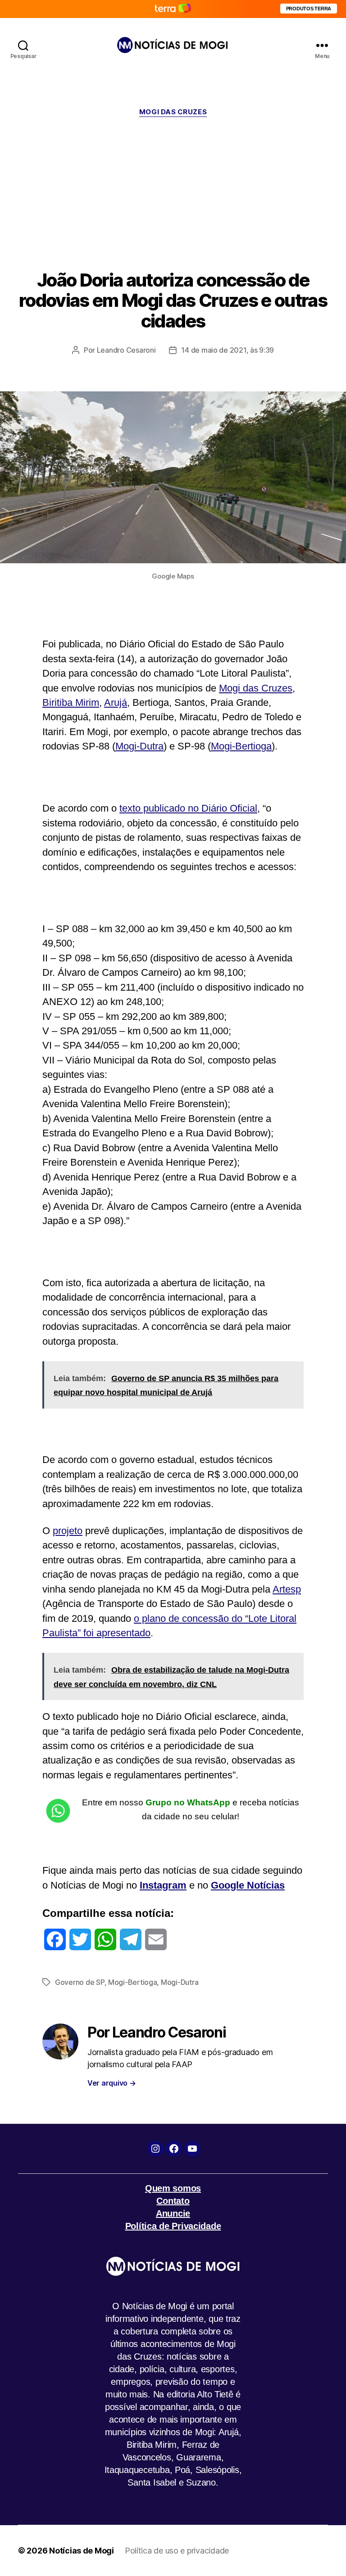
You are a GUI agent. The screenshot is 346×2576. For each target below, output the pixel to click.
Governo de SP (80, 1982)
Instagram (163, 1885)
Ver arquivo (112, 2083)
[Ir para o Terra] (173, 9)
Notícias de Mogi (82, 2551)
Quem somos (173, 2188)
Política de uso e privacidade (177, 2551)
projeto (68, 1531)
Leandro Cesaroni (126, 350)
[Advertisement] (173, 193)
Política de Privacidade (173, 2226)
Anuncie (173, 2213)
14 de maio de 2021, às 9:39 (228, 350)
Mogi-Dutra (139, 746)
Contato (173, 2201)
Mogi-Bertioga (241, 746)
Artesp (287, 1589)
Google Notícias (248, 1885)
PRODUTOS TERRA (309, 9)
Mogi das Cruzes (256, 688)
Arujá (116, 702)
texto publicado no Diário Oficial (188, 808)
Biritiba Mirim (71, 702)
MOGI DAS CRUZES (173, 112)
